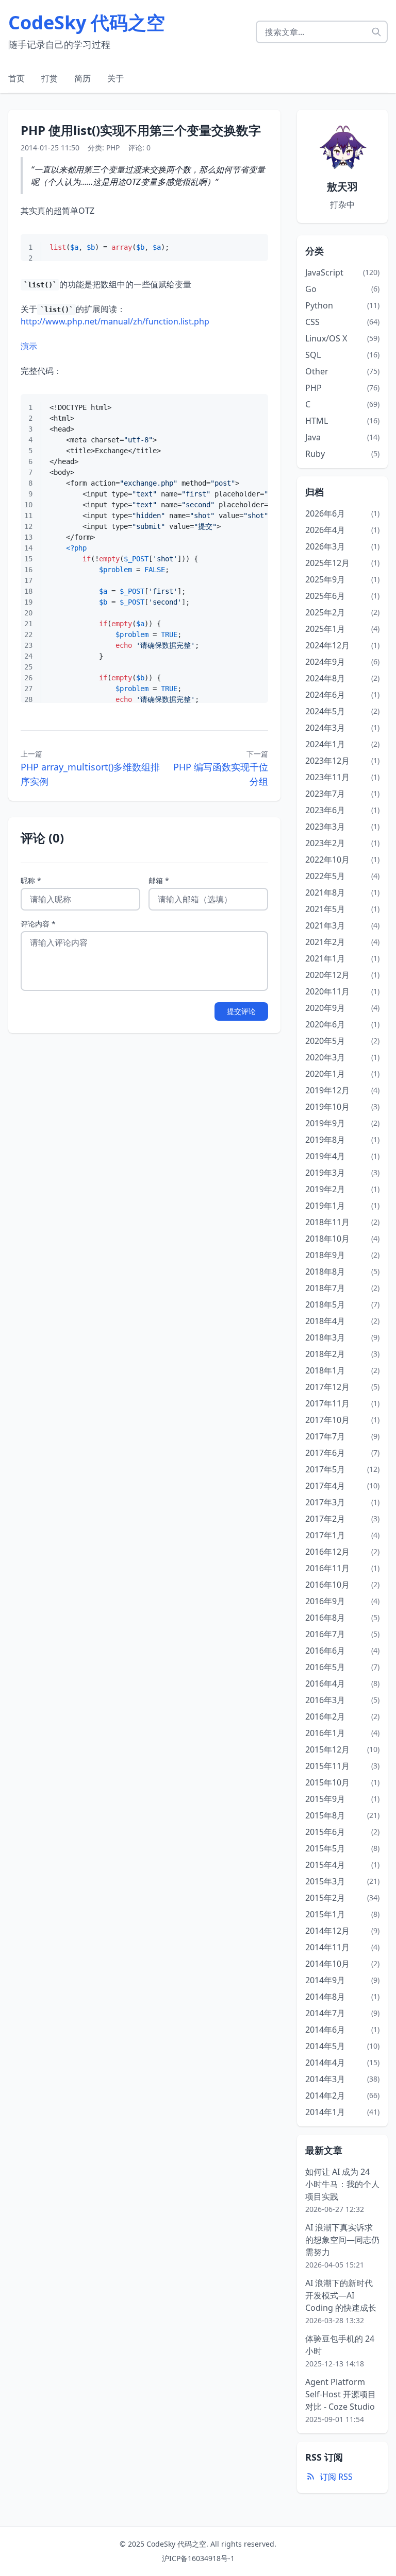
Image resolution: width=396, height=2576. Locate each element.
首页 (16, 78)
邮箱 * (159, 880)
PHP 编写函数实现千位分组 (221, 774)
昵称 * (31, 880)
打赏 (49, 78)
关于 (115, 78)
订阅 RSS (336, 2477)
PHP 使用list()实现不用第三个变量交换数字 (141, 130)
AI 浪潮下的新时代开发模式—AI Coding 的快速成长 (341, 2295)
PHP (113, 148)
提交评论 (241, 1011)
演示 (29, 346)
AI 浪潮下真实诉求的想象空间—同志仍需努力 (342, 2240)
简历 (82, 78)
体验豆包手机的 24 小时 (340, 2345)
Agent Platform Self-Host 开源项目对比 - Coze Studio (341, 2394)
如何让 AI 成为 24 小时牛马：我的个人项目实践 (342, 2184)
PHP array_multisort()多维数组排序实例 (90, 774)
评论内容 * (38, 924)
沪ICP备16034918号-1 (198, 2558)
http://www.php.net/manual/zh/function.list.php (115, 321)
